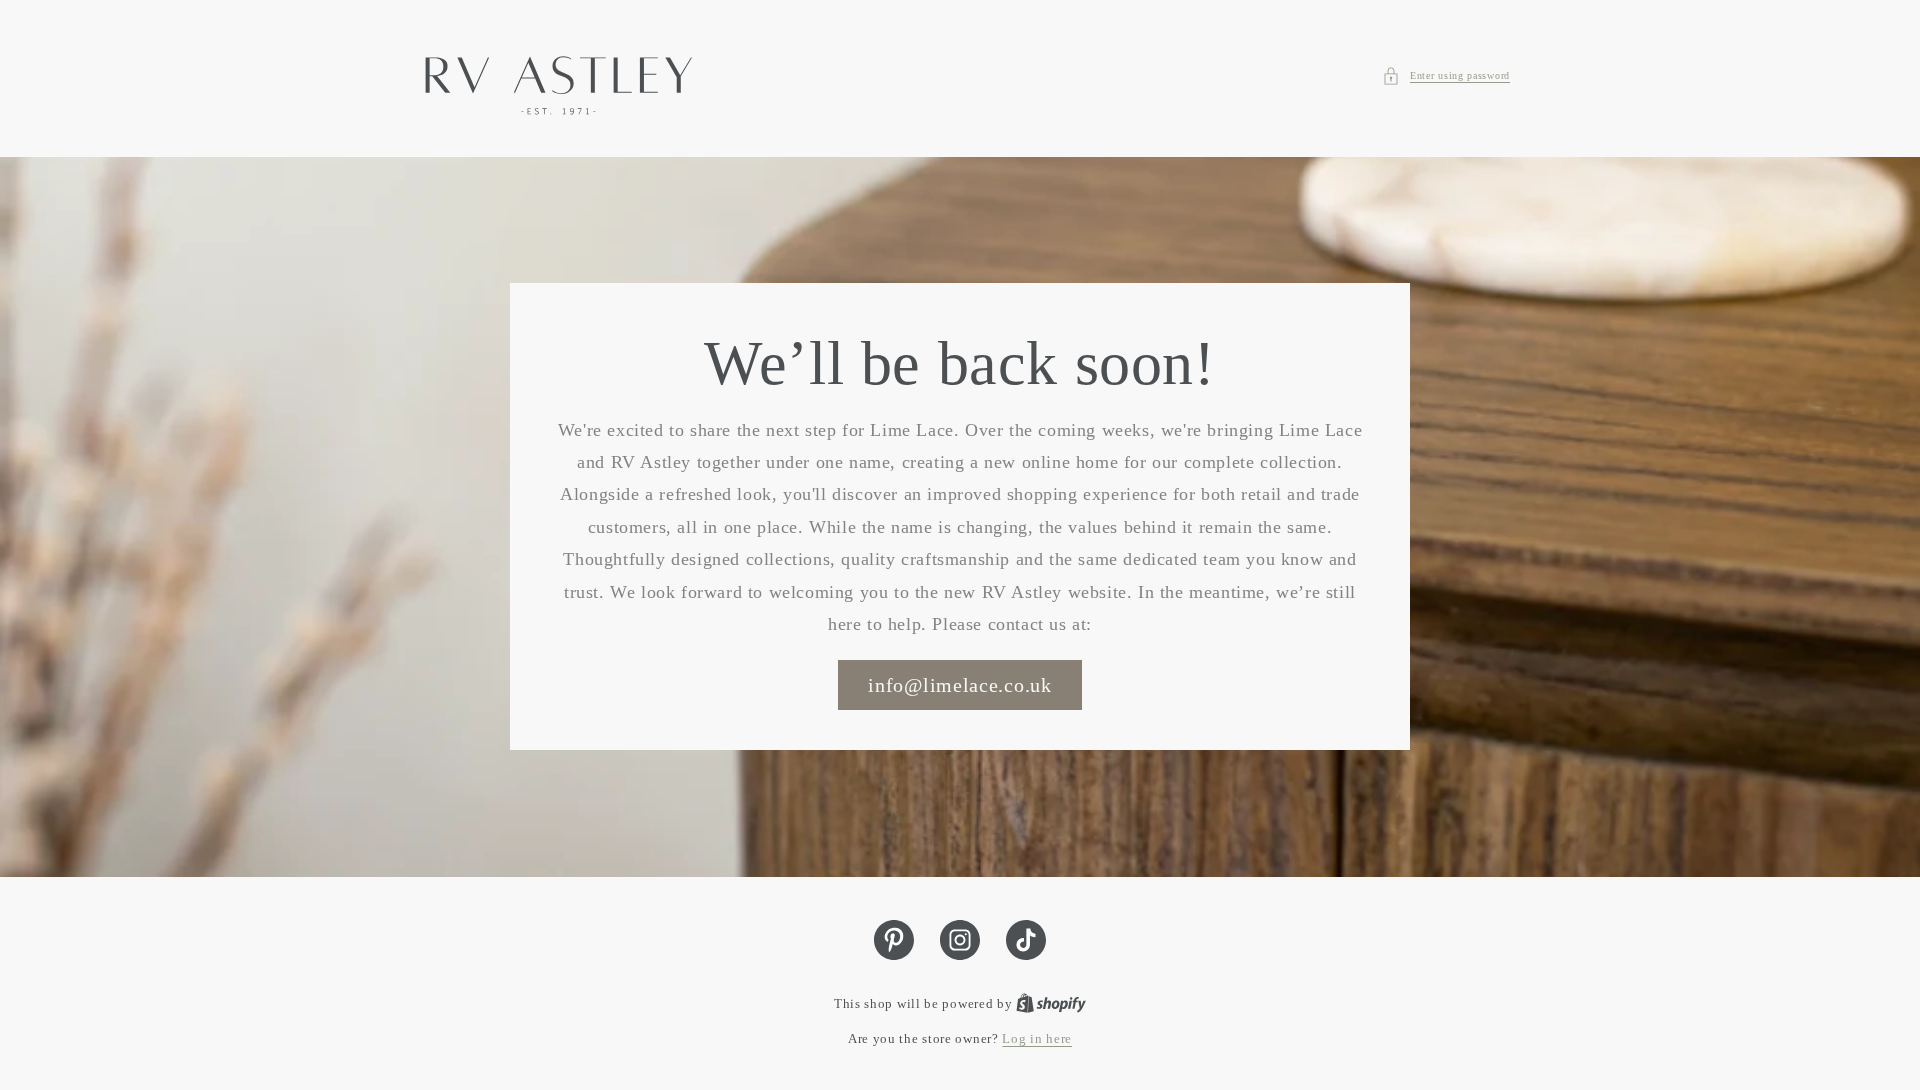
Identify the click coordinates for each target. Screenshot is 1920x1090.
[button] (1446, 76)
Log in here (1037, 1038)
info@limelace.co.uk (959, 686)
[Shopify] (1051, 1003)
